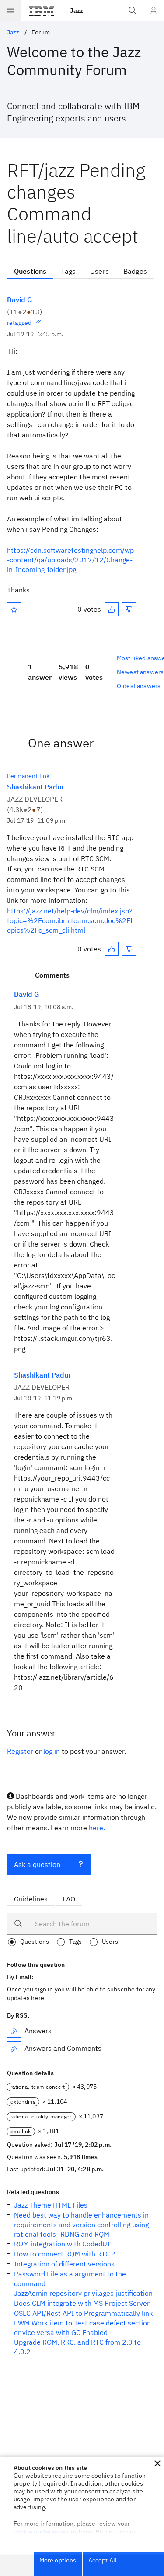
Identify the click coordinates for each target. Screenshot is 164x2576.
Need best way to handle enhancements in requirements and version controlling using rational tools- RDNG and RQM (81, 2225)
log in (52, 1751)
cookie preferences (41, 2532)
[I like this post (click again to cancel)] (112, 609)
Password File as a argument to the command (70, 2279)
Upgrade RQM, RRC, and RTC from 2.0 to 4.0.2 (77, 2347)
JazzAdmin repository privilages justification (83, 2293)
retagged (19, 323)
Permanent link (28, 776)
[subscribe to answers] (14, 2031)
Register (20, 1751)
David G (19, 300)
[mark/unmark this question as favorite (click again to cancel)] (14, 609)
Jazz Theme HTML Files (51, 2205)
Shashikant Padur (35, 787)
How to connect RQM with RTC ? (65, 2254)
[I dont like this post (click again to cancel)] (129, 609)
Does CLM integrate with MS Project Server (82, 2303)
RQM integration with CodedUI (62, 2244)
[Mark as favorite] (14, 609)
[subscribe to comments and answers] (14, 2048)
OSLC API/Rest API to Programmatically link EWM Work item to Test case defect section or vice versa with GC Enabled (83, 2323)
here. (97, 1828)
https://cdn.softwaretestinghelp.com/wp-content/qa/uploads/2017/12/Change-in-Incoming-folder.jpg (70, 560)
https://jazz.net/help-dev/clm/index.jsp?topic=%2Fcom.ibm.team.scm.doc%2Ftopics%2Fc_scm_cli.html (70, 920)
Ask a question (37, 1864)
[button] (157, 2463)
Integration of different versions (64, 2264)
